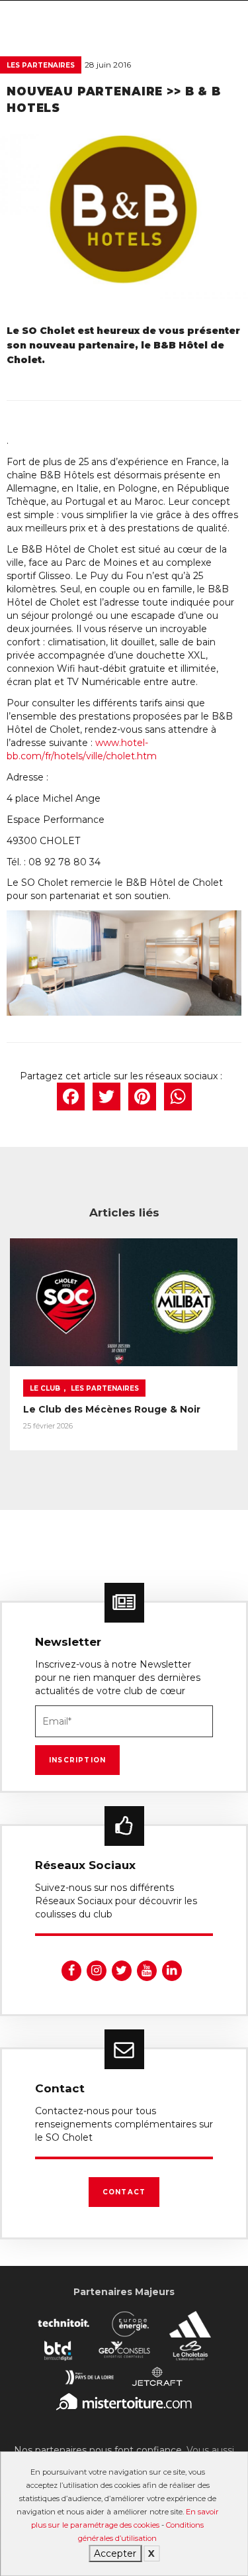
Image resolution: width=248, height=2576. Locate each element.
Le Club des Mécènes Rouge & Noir (112, 1409)
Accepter (115, 2553)
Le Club (45, 1388)
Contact (124, 2192)
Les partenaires (41, 65)
